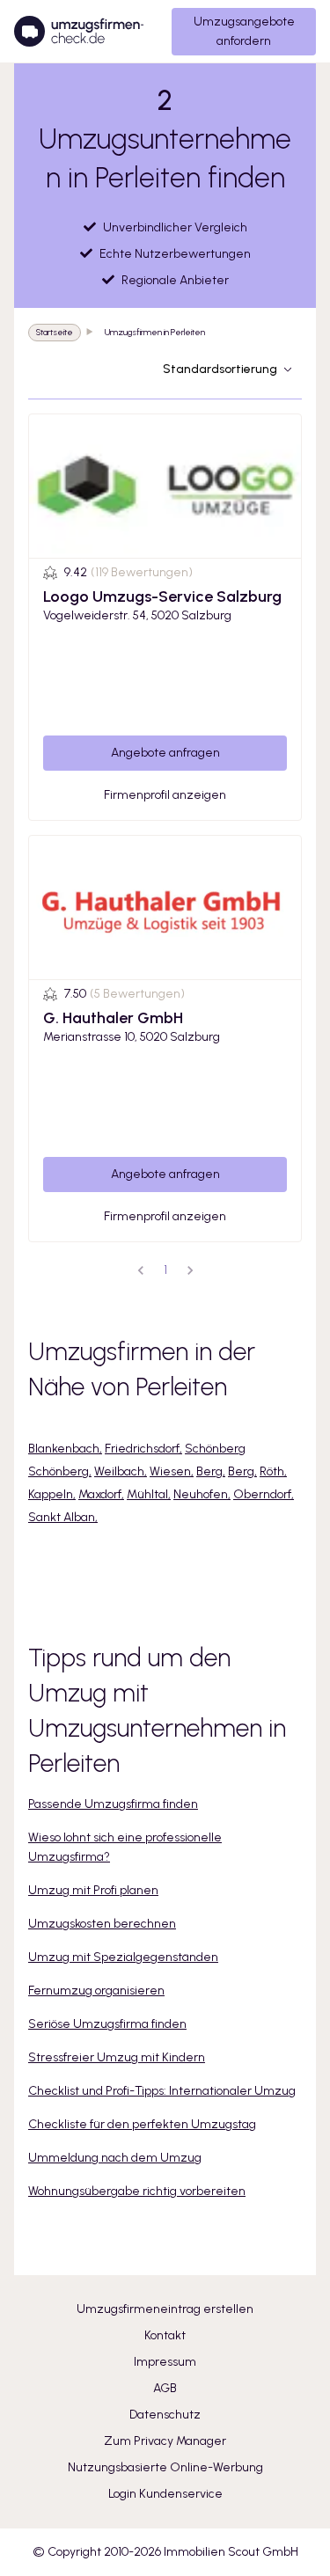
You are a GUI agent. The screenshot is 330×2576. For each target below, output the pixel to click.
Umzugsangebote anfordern (244, 31)
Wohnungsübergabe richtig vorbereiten (137, 2191)
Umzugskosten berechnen (102, 1924)
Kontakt (165, 2335)
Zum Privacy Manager (165, 2441)
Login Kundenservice (165, 2494)
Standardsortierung (220, 369)
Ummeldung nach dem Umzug (115, 2158)
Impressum (165, 2362)
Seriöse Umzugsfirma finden (107, 2024)
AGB (165, 2388)
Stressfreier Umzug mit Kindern (117, 2057)
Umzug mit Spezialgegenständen (123, 1957)
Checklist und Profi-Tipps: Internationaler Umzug (162, 2091)
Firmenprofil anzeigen (165, 795)
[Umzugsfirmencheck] (79, 32)
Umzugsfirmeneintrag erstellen (165, 2309)
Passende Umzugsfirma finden (113, 1804)
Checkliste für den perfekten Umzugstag (142, 2124)
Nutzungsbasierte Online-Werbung (165, 2467)
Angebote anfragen (165, 753)
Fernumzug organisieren (96, 1991)
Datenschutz (165, 2415)
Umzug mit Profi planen (93, 1890)
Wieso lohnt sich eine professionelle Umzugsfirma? (125, 1847)
